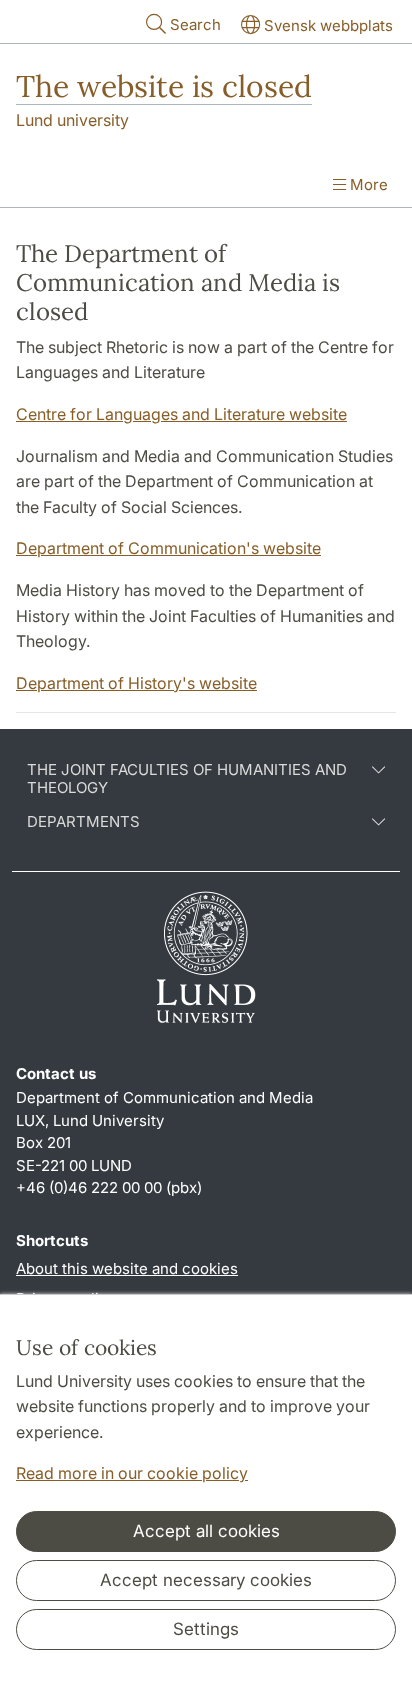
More (367, 184)
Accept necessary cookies (206, 1580)
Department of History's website (136, 683)
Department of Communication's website (168, 548)
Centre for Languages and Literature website (181, 414)
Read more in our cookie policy (132, 1473)
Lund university (72, 120)
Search (195, 24)
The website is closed (164, 86)
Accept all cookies (206, 1531)
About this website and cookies (127, 1268)
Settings (206, 1629)
